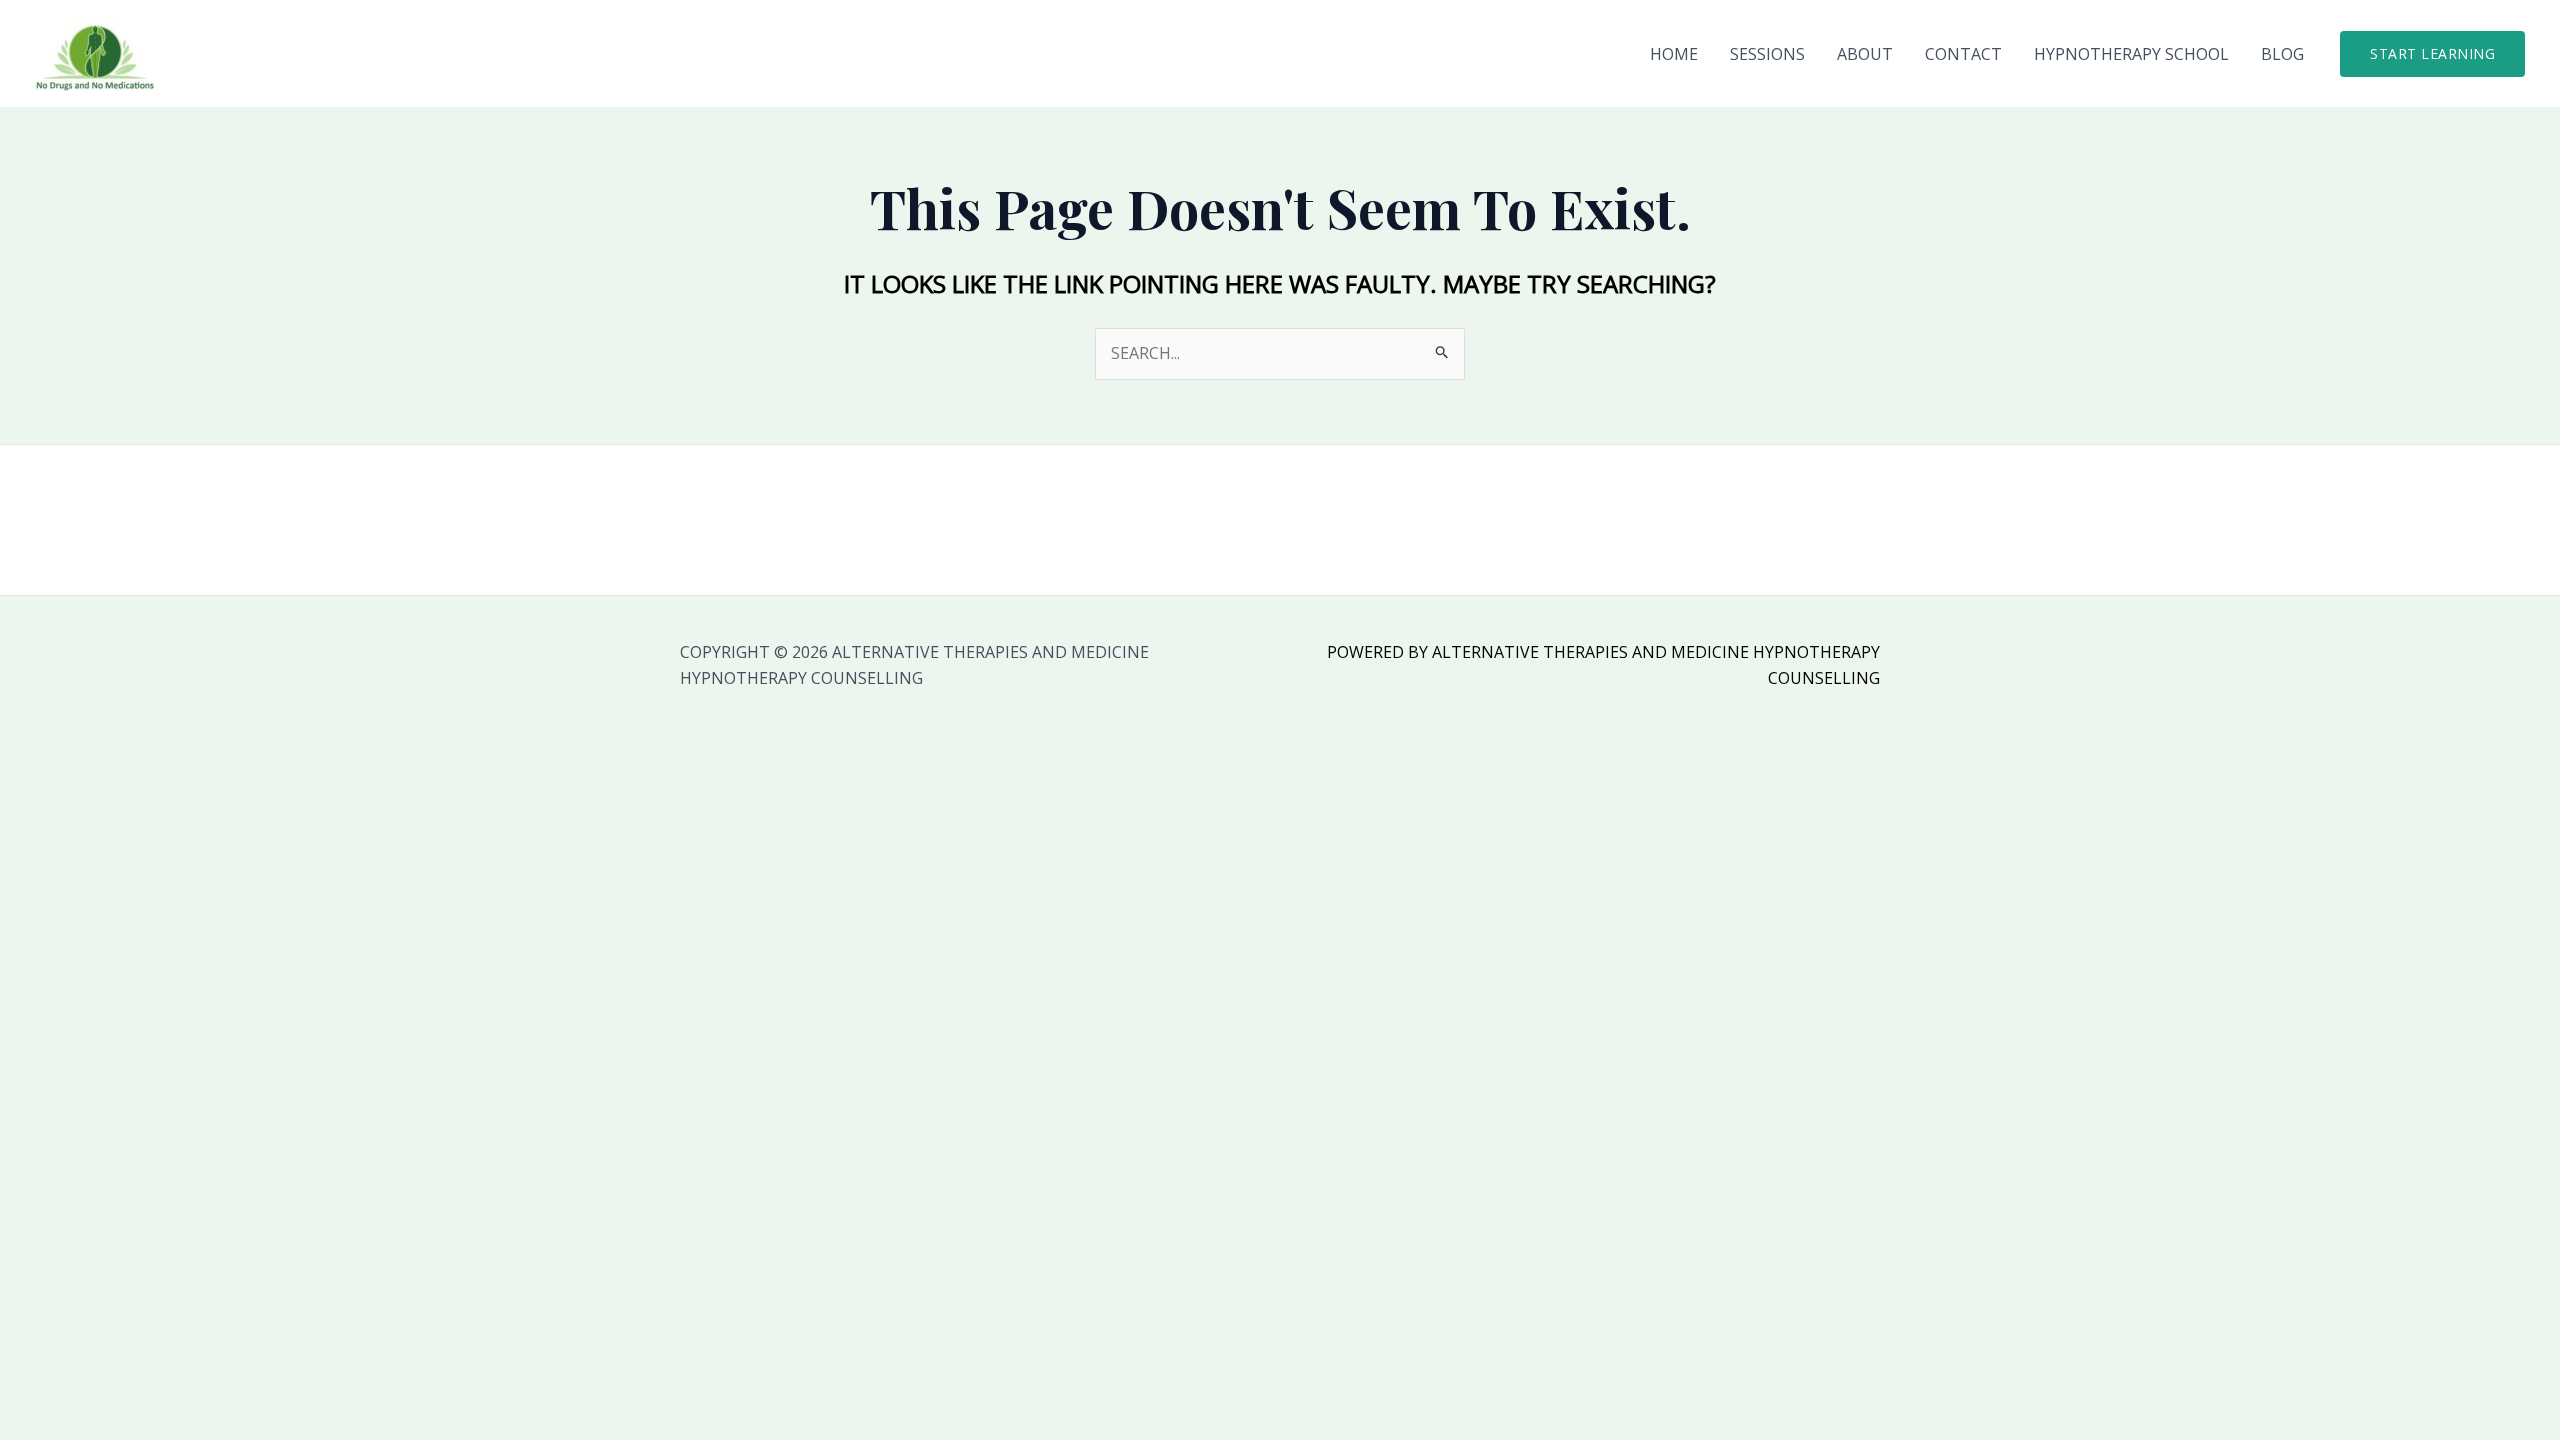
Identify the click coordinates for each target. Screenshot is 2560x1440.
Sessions (1767, 54)
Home (1674, 54)
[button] (2432, 54)
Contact (1963, 54)
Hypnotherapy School (2131, 54)
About (1865, 54)
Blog (2282, 54)
